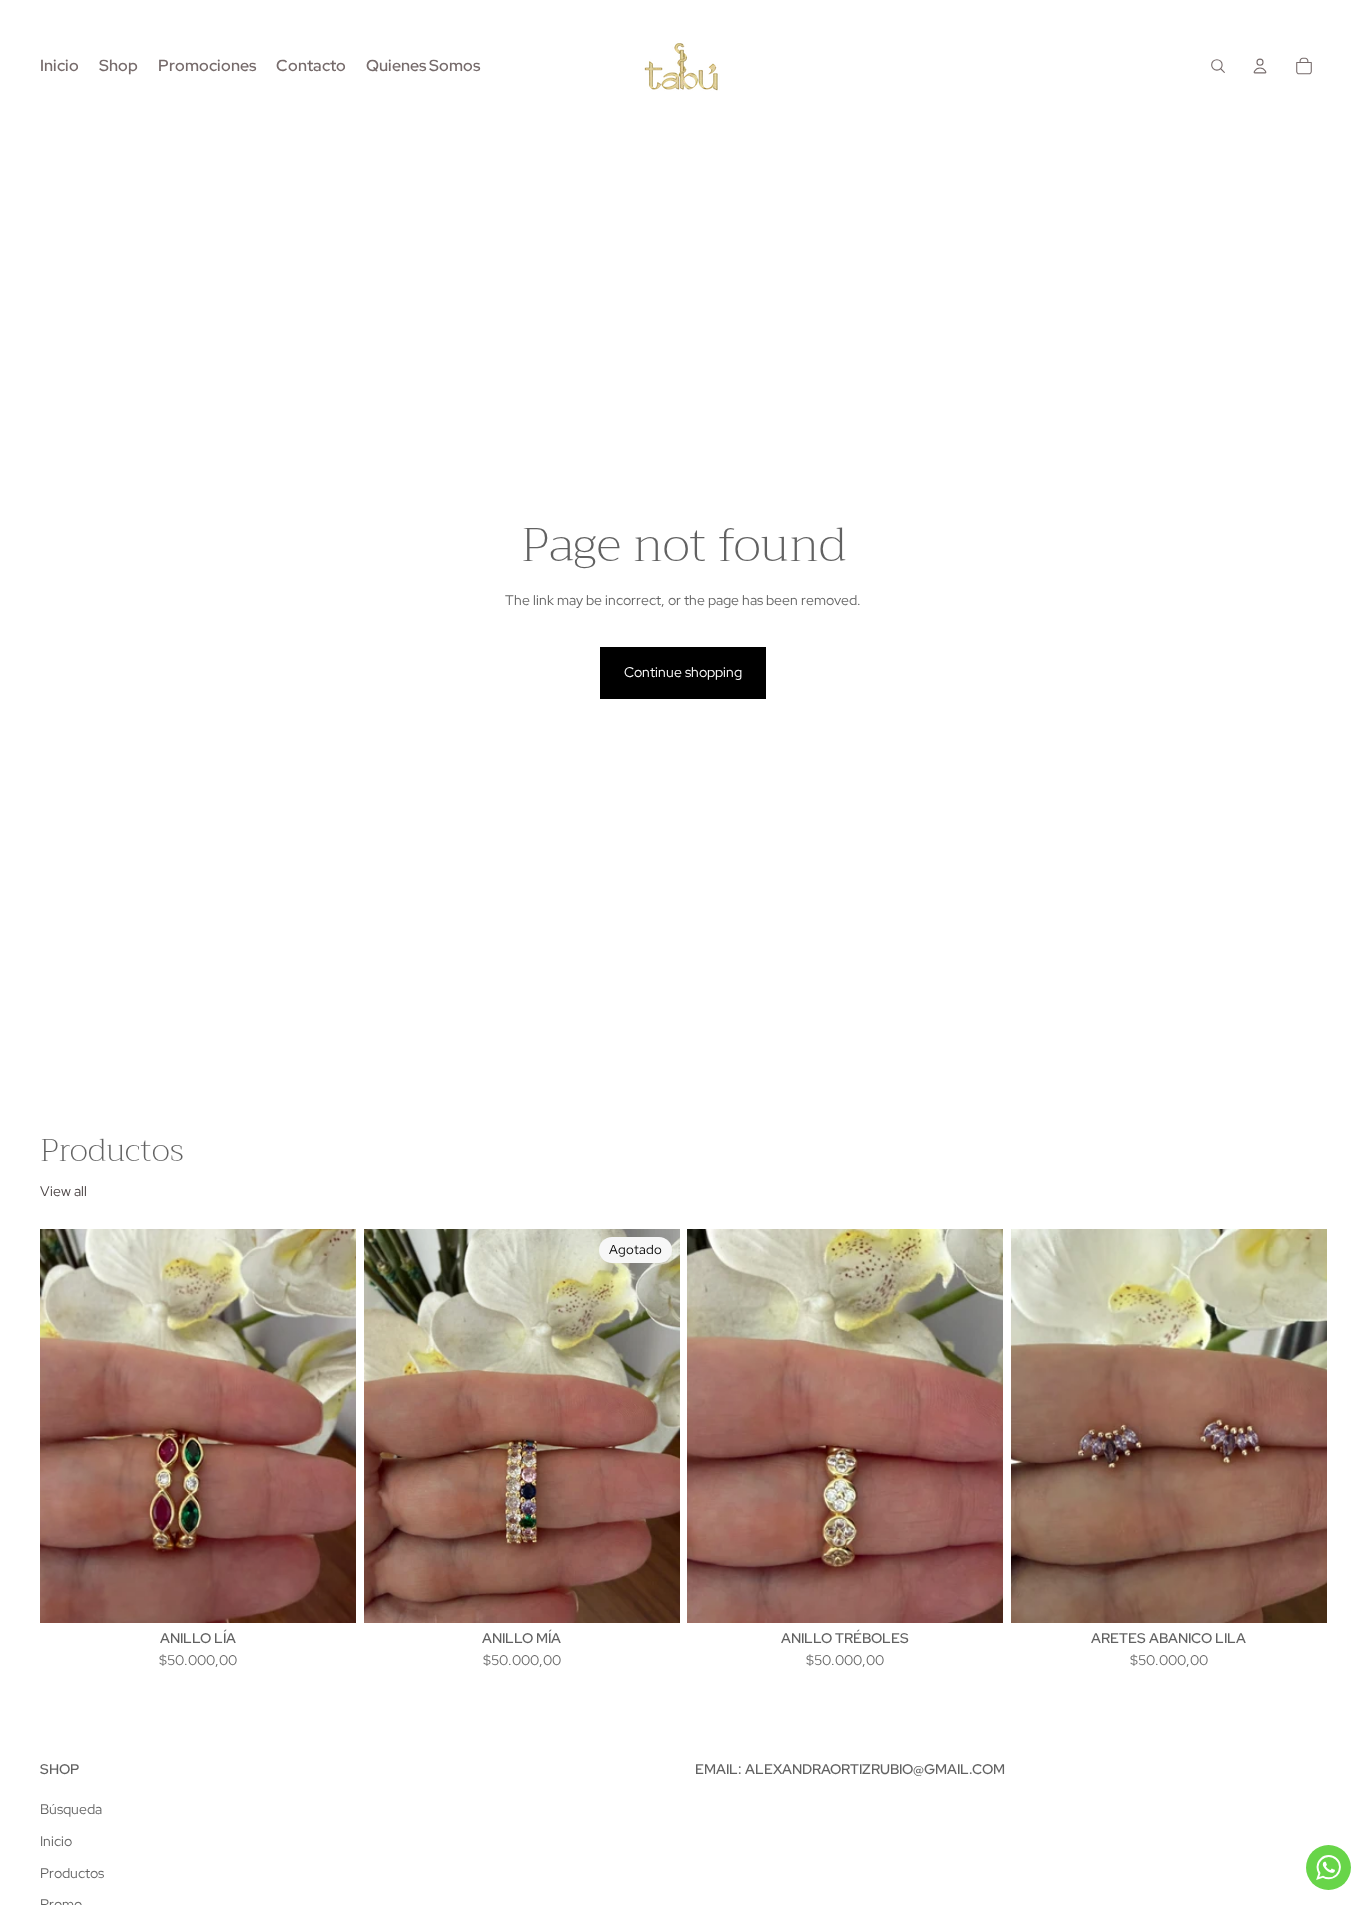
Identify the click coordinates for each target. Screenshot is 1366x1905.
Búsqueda (71, 1809)
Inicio (56, 1841)
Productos (72, 1873)
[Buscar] (1218, 66)
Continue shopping (683, 672)
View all (63, 1191)
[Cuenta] (1260, 66)
